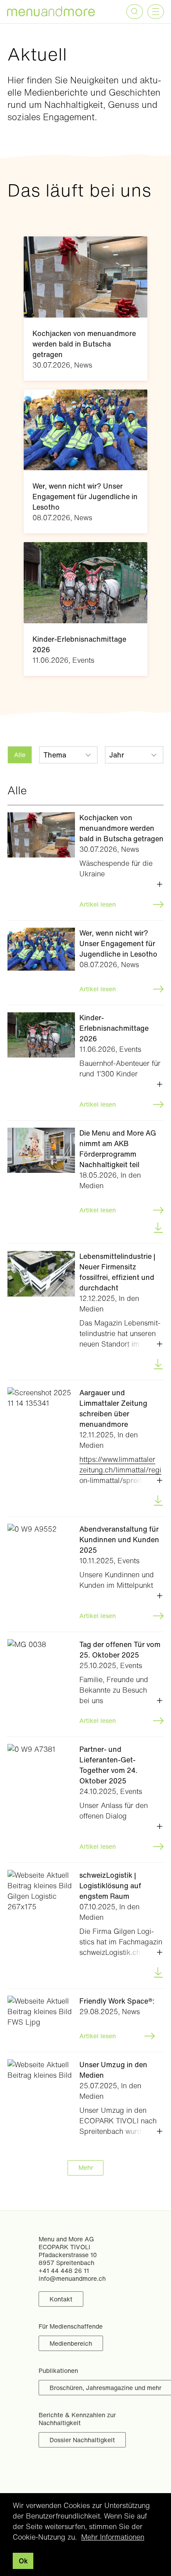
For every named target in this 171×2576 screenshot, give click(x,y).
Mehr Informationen (113, 2537)
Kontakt (61, 2299)
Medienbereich (71, 2343)
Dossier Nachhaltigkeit (82, 2440)
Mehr (86, 2167)
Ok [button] (23, 2561)
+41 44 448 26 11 (64, 2271)
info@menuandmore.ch (72, 2278)
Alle (20, 755)
